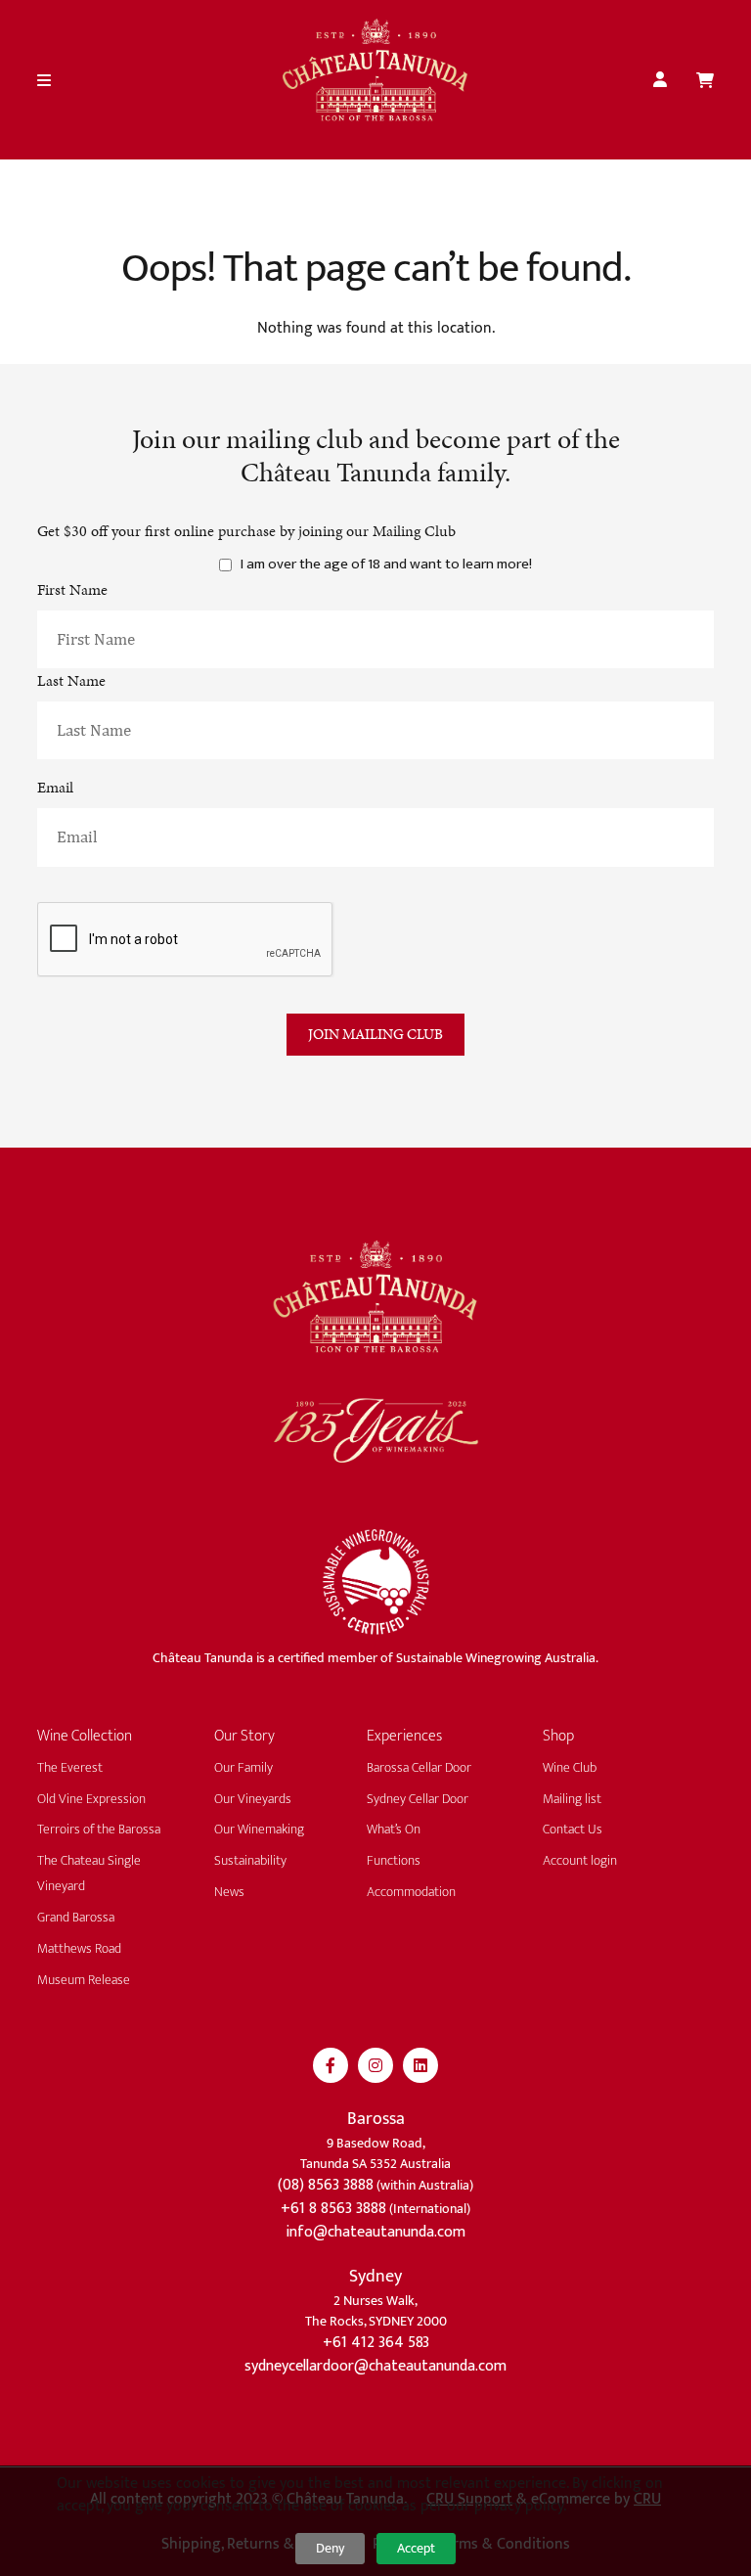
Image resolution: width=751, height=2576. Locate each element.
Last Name (71, 680)
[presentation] (186, 940)
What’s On (394, 1829)
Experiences (404, 1736)
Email (55, 787)
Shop (558, 1736)
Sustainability (250, 1860)
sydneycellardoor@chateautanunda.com (375, 2366)
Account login (580, 1860)
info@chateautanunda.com (375, 2232)
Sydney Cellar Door (418, 1799)
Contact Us (573, 1829)
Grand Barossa (76, 1917)
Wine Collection (85, 1736)
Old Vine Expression (91, 1799)
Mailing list (572, 1799)
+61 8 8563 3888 (333, 2209)
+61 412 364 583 (376, 2343)
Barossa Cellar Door (419, 1767)
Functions (394, 1860)
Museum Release (84, 1980)
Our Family (243, 1767)
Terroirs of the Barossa (99, 1829)
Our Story (244, 1736)
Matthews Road (79, 1948)
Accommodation (411, 1892)
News (229, 1892)
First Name (72, 589)
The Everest (70, 1767)
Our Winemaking (259, 1829)
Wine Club (570, 1767)
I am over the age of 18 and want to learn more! (386, 565)
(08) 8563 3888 (326, 2185)
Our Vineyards (253, 1799)
